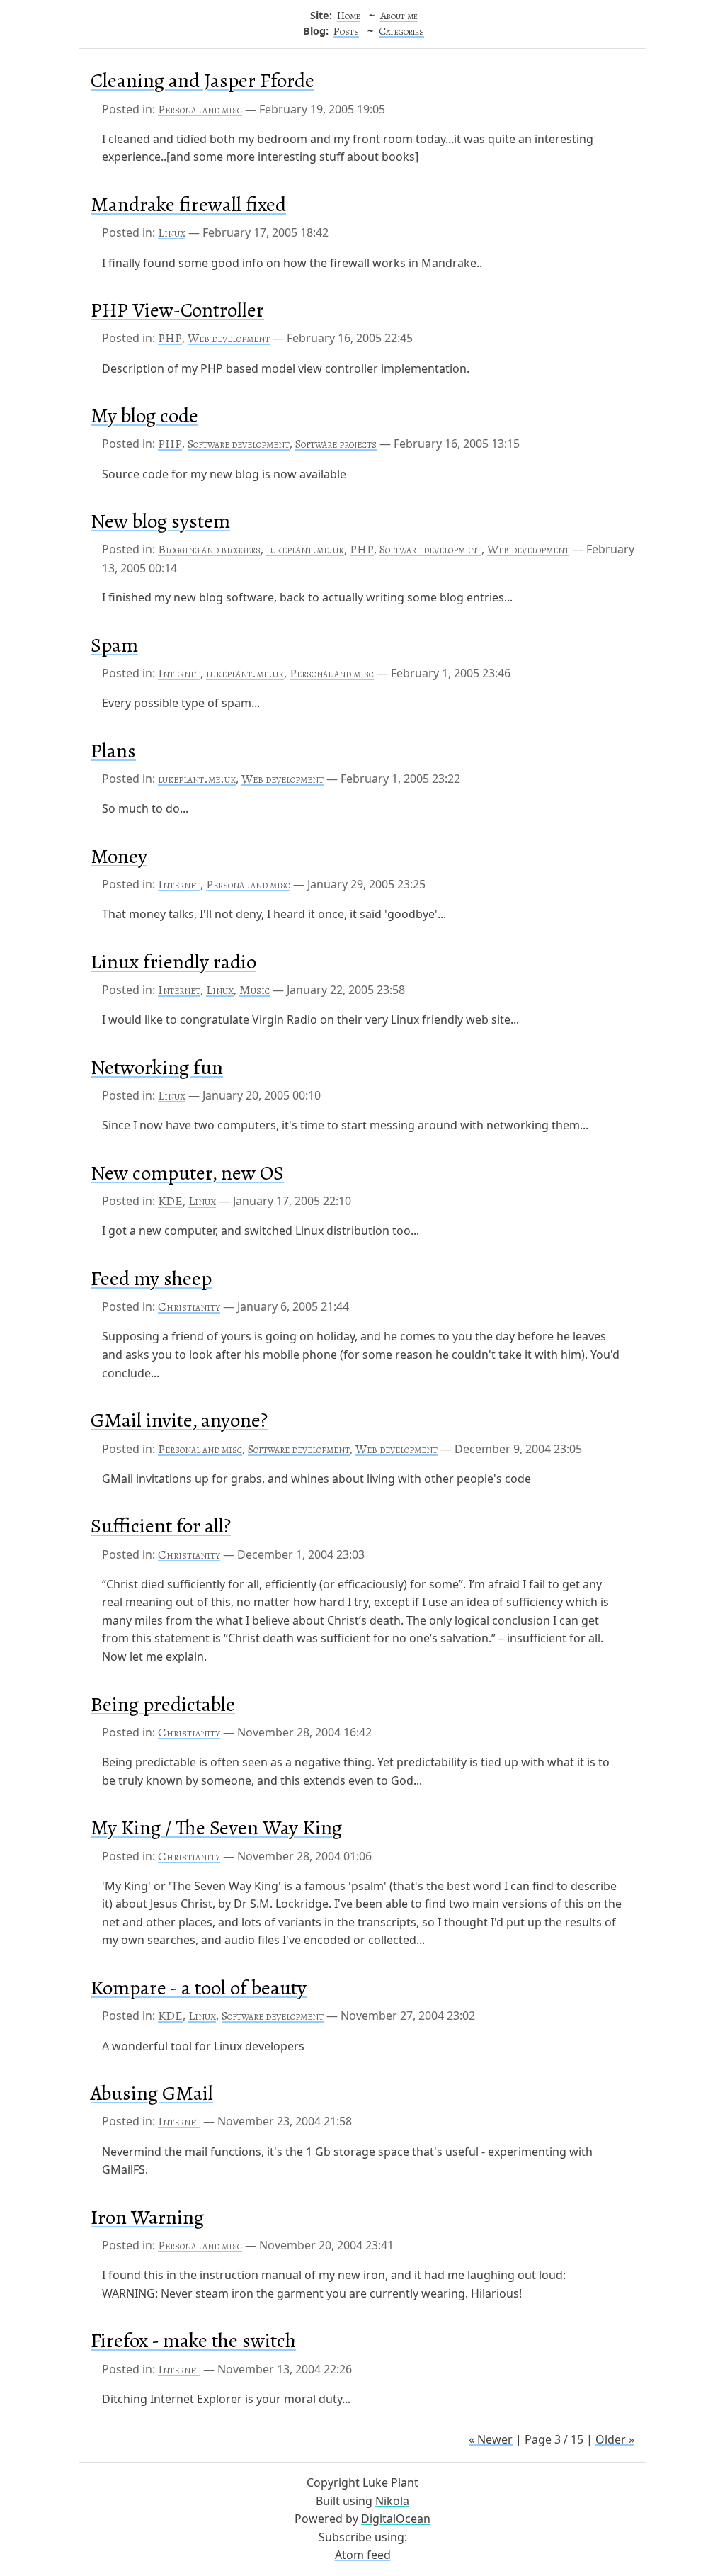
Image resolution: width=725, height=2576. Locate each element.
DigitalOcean (396, 2519)
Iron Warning (147, 2217)
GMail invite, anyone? (179, 1420)
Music (255, 990)
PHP (170, 338)
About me (399, 15)
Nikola (392, 2501)
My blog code (144, 416)
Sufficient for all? (161, 1526)
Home (349, 15)
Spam (114, 645)
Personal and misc (200, 109)
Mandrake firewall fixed (188, 204)
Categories (401, 31)
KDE (170, 1201)
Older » (615, 2439)
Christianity (189, 1306)
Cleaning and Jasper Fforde (202, 80)
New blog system (160, 521)
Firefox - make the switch (193, 2340)
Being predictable (163, 1704)
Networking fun (157, 1067)
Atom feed (363, 2555)
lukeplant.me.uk (305, 549)
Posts (346, 31)
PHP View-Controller (177, 310)
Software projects (336, 444)
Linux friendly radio (173, 962)
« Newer (491, 2439)
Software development (239, 444)
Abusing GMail (152, 2093)
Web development (229, 338)
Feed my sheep (151, 1278)
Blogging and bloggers (209, 549)
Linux (172, 232)
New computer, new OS (187, 1173)
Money (119, 856)
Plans (113, 751)
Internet (179, 673)
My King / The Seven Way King (216, 1828)
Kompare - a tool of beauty (199, 1988)
